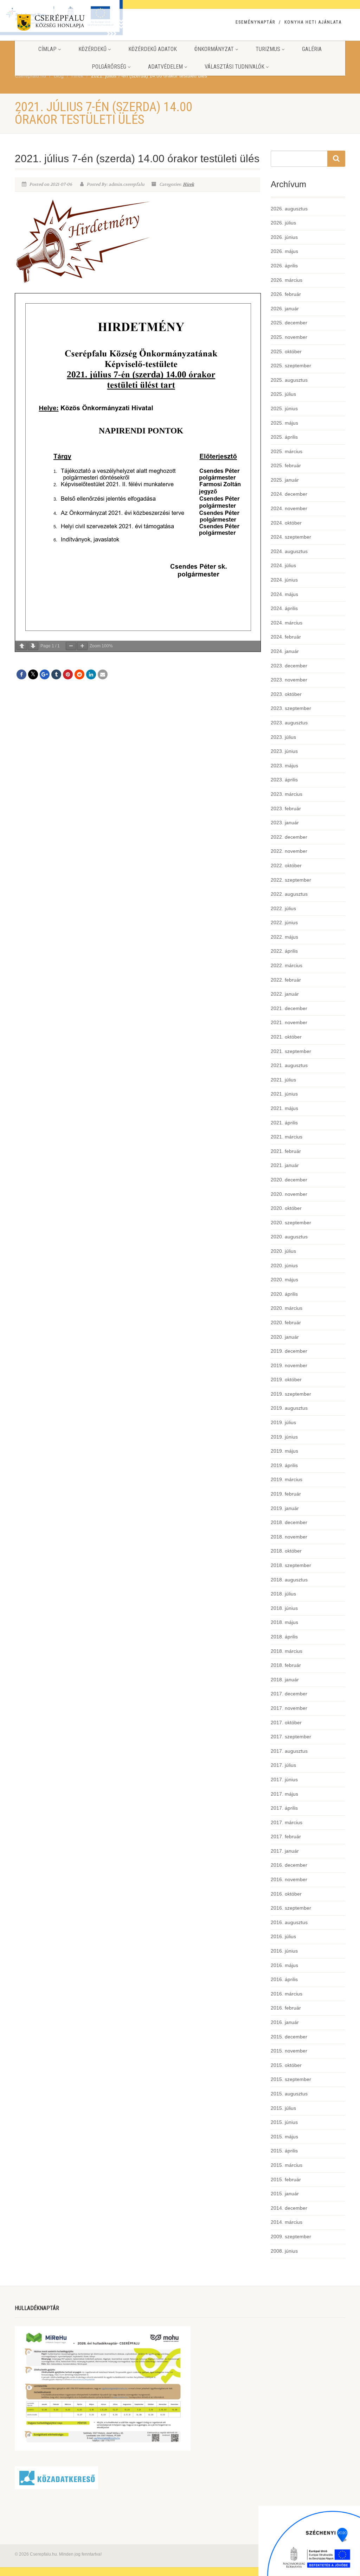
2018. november (289, 1537)
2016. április (284, 1979)
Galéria (312, 49)
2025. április (284, 437)
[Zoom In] (82, 646)
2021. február (286, 1151)
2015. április (284, 2151)
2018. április (284, 1637)
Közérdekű (92, 49)
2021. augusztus (289, 1065)
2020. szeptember (291, 1223)
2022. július (283, 908)
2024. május (284, 594)
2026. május (284, 251)
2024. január (285, 651)
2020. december (289, 1180)
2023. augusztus (289, 723)
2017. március (287, 1822)
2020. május (284, 1280)
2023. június (284, 751)
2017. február (286, 1836)
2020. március (287, 1308)
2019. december (289, 1351)
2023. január (285, 823)
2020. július (283, 1251)
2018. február (286, 1665)
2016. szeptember (291, 1908)
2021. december (289, 1008)
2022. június (284, 922)
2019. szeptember (291, 1394)
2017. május (284, 1794)
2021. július (283, 1080)
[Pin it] (68, 674)
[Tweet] (33, 674)
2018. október (286, 1551)
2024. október (286, 523)
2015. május (284, 2137)
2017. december (289, 1694)
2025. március (287, 451)
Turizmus (268, 49)
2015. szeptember (291, 2079)
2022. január (285, 994)
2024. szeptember (291, 537)
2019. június (284, 1437)
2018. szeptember (291, 1565)
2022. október (286, 865)
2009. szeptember (291, 2236)
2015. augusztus (289, 2094)
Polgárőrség (109, 67)
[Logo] (66, 24)
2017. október (286, 1722)
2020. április (284, 1294)
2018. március (287, 1651)
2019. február (286, 1494)
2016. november (289, 1879)
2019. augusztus (289, 1408)
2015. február (286, 2180)
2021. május (284, 1108)
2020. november (289, 1194)
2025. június (284, 408)
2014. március (287, 2222)
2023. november (289, 680)
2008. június (284, 2251)
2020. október (286, 1208)
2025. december (289, 323)
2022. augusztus (289, 894)
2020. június (284, 1265)
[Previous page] (22, 646)
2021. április (284, 1123)
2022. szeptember (291, 880)
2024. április (284, 608)
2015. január (285, 2194)
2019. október (286, 1379)
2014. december (289, 2208)
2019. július (283, 1422)
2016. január (285, 2022)
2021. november (289, 1022)
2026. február (286, 294)
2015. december (289, 2037)
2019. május (284, 1451)
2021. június (284, 1094)
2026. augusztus (289, 209)
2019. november (289, 1365)
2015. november (289, 2051)
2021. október (286, 1037)
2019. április (284, 1465)
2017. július (283, 1765)
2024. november (289, 508)
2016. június (284, 1951)
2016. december (289, 1865)
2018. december (289, 1522)
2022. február (286, 980)
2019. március (287, 1479)
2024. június (284, 580)
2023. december (289, 666)
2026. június (284, 237)
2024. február (286, 637)
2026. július (283, 223)
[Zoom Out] (71, 646)
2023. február (286, 808)
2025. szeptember (291, 366)
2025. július (283, 394)
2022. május (284, 937)
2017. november (289, 1708)
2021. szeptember (291, 1051)
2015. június (284, 2122)
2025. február (286, 465)
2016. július (283, 1936)
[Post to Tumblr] (56, 674)
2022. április (284, 951)
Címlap (47, 49)
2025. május (284, 423)
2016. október (286, 1894)
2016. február (286, 2008)
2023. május (284, 766)
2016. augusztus (289, 1922)
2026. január (285, 309)
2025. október (286, 351)
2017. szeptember (291, 1737)
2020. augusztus (289, 1237)
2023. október (286, 694)
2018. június (284, 1608)
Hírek (188, 184)
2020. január (285, 1337)
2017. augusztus (289, 1751)
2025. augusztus (289, 380)
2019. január (285, 1508)
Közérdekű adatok (153, 49)
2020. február (286, 1322)
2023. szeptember (291, 708)
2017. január (285, 1851)
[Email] (103, 674)
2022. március (287, 965)
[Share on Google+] (45, 674)
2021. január (285, 1165)
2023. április (284, 780)
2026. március (287, 280)
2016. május (284, 1965)
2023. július (283, 737)
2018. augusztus (289, 1580)
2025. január (285, 480)
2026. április (284, 266)
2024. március (287, 623)
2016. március (287, 1994)
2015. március (287, 2165)
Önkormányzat (214, 49)
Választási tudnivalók (234, 67)
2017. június (284, 1779)
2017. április (284, 1808)
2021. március (287, 1137)
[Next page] (33, 646)
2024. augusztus (289, 551)
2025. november (289, 337)
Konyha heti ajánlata (313, 22)
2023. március (287, 794)
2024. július (283, 565)
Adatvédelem (165, 67)
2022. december (289, 837)
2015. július (283, 2108)
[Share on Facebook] (21, 674)
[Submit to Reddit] (79, 674)
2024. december (289, 494)
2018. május (284, 1622)
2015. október (286, 2065)
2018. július (283, 1594)
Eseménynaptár (255, 22)
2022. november (289, 851)
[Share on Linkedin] (91, 674)
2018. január (285, 1680)
